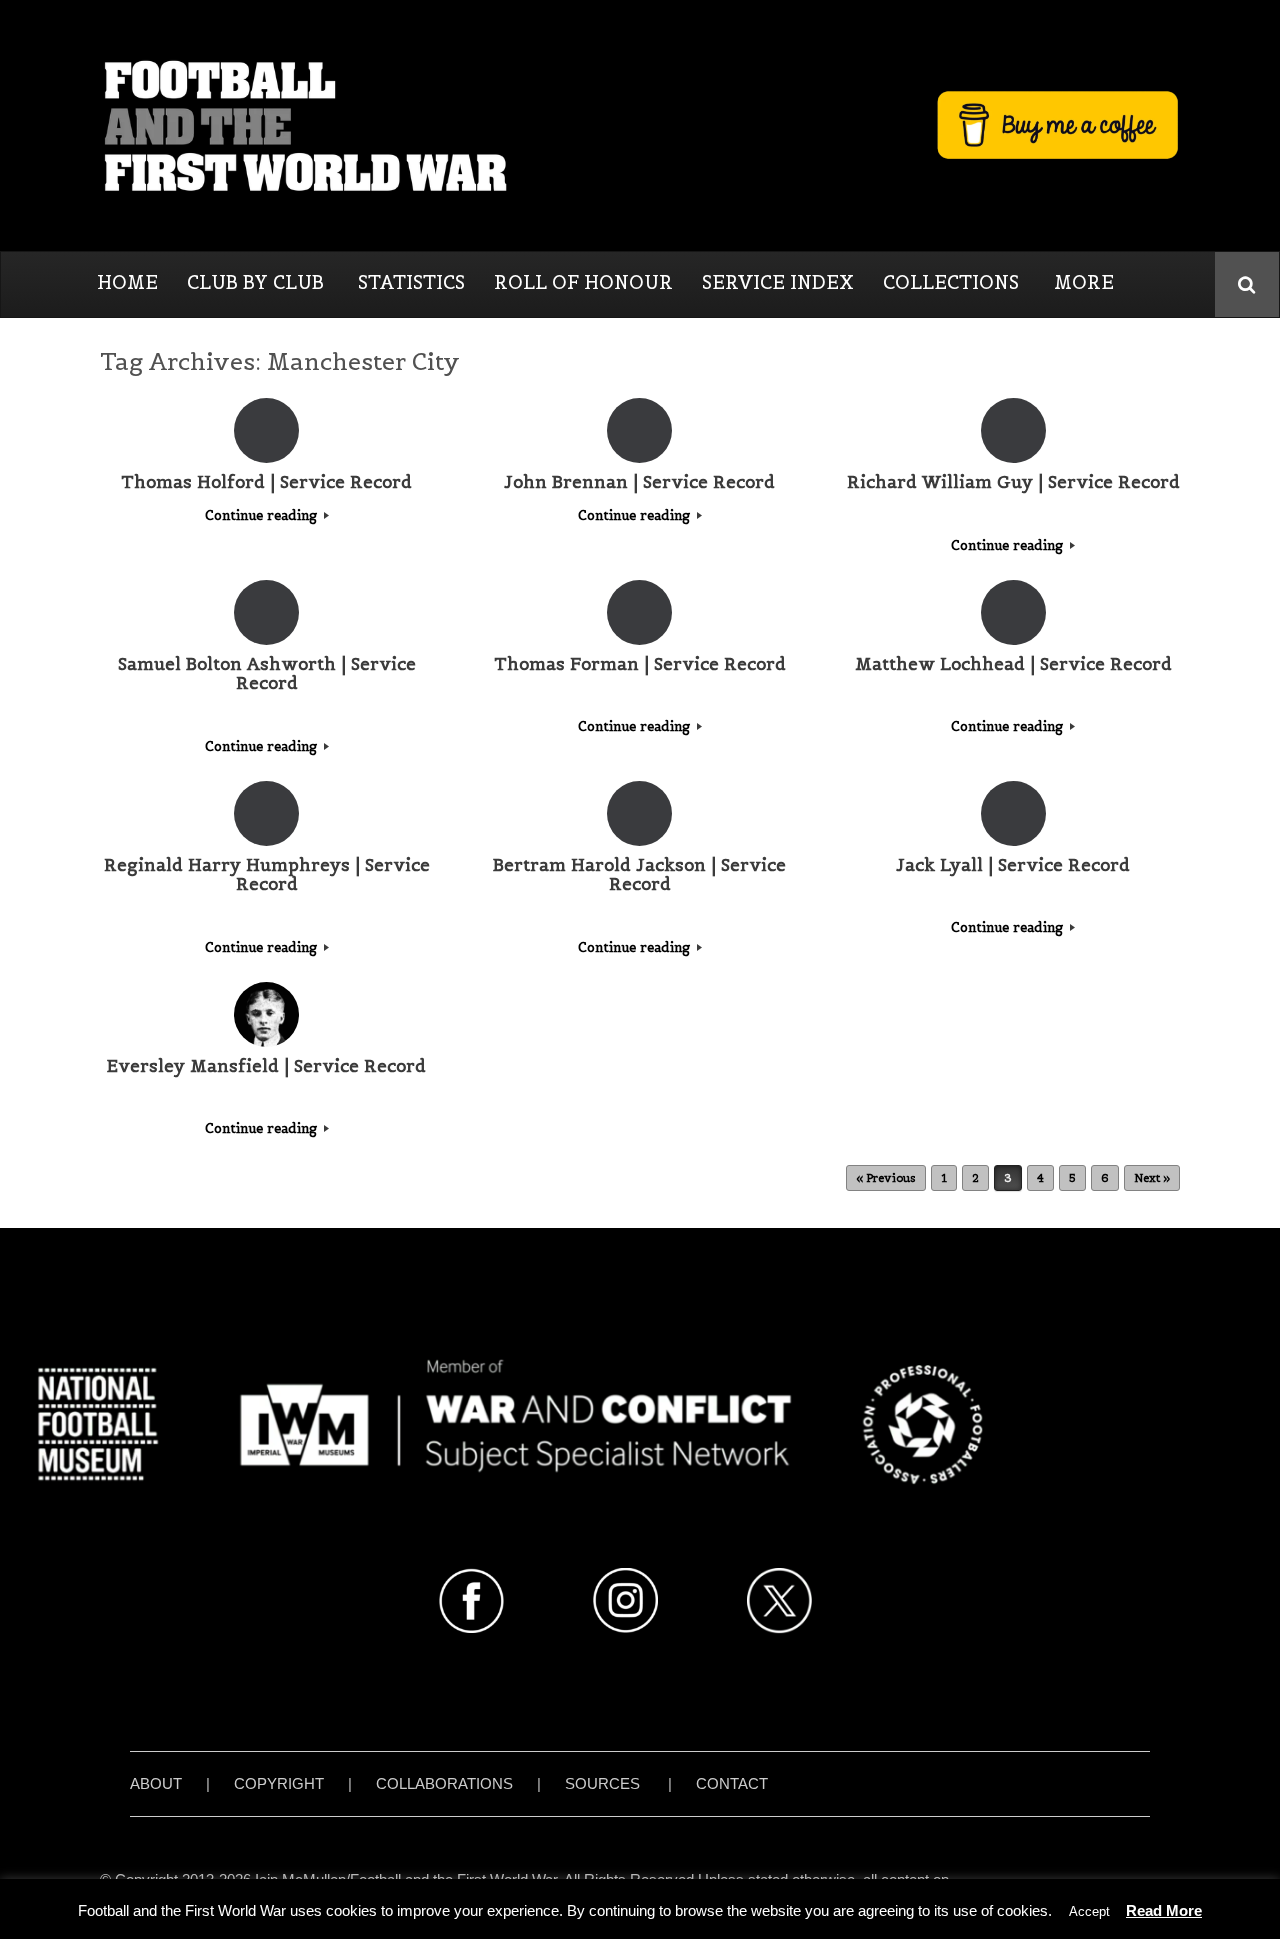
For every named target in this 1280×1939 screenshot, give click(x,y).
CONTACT (732, 1783)
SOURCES (602, 1783)
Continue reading (263, 515)
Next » (1152, 1178)
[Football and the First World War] (640, 125)
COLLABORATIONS (444, 1783)
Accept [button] (1089, 1911)
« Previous (886, 1178)
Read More (1164, 1910)
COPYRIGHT (279, 1783)
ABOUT (156, 1783)
